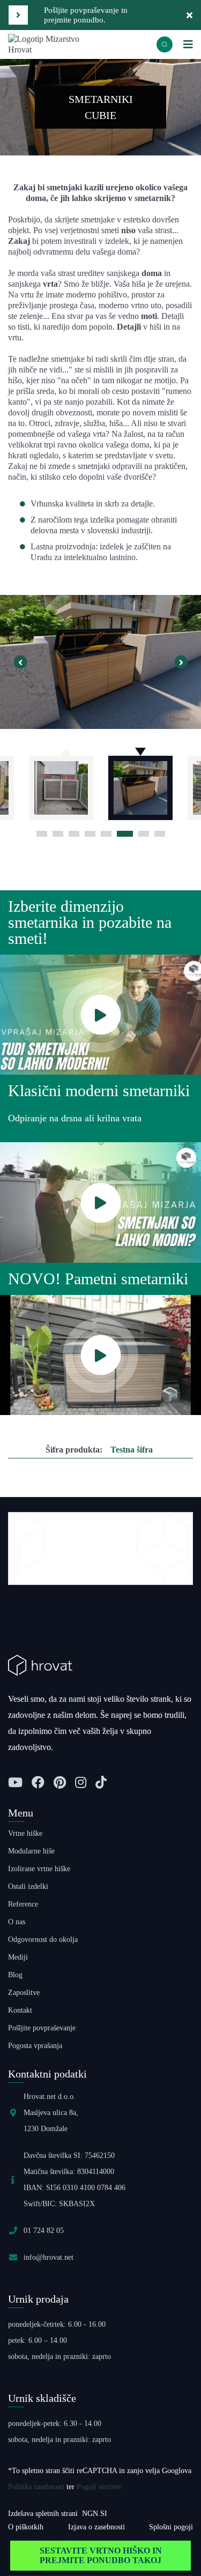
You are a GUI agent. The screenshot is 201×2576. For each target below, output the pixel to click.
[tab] (42, 834)
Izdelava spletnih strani (43, 2514)
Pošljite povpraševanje (42, 2028)
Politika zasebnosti (36, 2487)
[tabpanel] (140, 783)
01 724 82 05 (44, 2231)
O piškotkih (26, 2527)
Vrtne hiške (25, 1833)
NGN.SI (95, 2514)
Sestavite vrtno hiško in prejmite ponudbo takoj (101, 2555)
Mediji (18, 1957)
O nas (17, 1922)
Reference (23, 1904)
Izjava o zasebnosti (96, 2527)
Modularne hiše (31, 1851)
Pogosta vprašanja (35, 2046)
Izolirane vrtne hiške (39, 1869)
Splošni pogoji (171, 2527)
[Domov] (54, 44)
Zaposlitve (24, 1993)
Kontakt (20, 2010)
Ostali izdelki (28, 1886)
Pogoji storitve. (100, 2487)
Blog (15, 1975)
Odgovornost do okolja (43, 1940)
